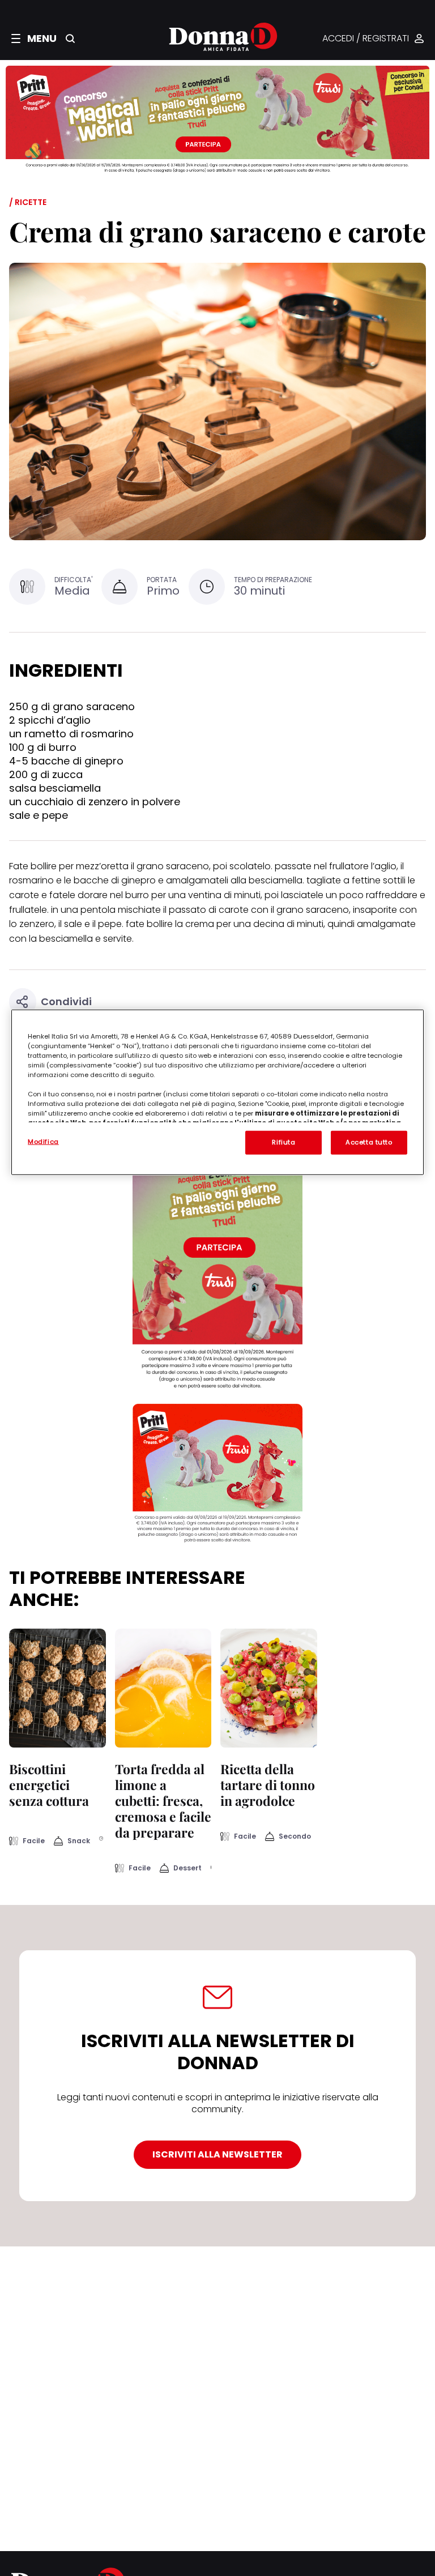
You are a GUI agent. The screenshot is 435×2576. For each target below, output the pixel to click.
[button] (34, 39)
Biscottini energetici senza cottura (49, 1785)
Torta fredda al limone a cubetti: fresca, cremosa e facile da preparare (163, 1800)
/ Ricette (28, 202)
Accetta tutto (369, 1142)
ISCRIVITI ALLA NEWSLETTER (217, 2154)
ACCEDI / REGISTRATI (366, 39)
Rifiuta (283, 1142)
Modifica (43, 1141)
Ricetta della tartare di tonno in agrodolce (268, 1785)
